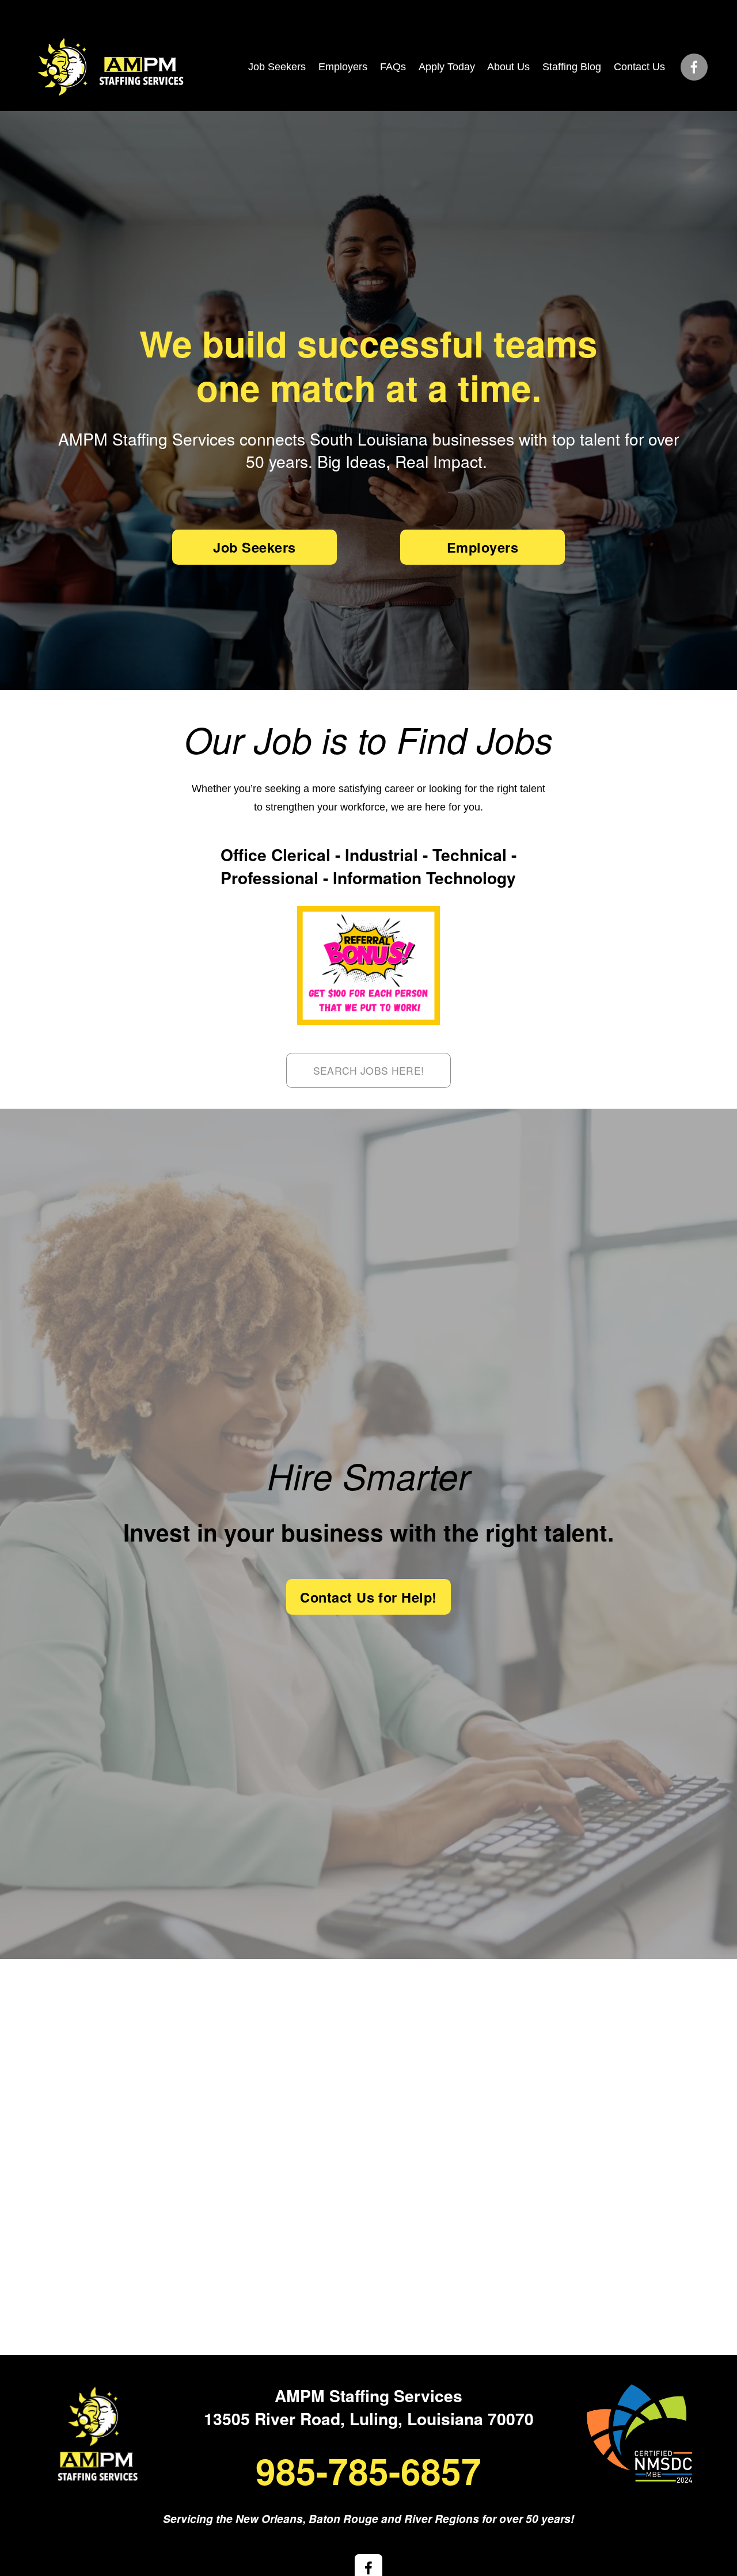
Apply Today (447, 67)
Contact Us (639, 67)
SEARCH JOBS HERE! (369, 1070)
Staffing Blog (572, 67)
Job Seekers (277, 67)
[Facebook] (694, 67)
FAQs (393, 67)
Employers (343, 67)
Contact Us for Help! (368, 1597)
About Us (508, 67)
